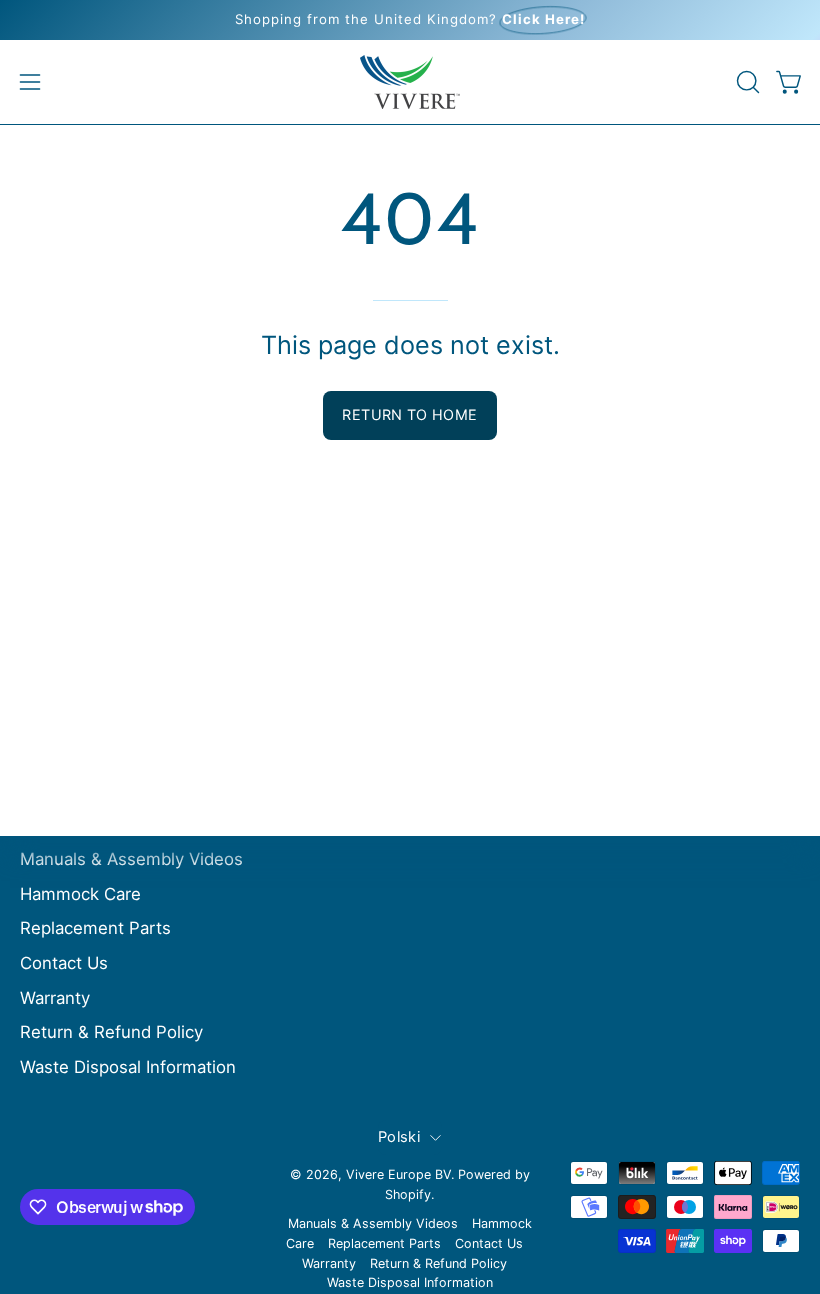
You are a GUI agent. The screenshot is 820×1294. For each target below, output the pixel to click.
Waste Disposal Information (128, 1067)
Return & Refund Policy (111, 1032)
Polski (399, 1137)
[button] (746, 82)
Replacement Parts (95, 928)
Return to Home (409, 414)
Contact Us (64, 963)
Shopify (408, 1194)
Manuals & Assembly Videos (131, 859)
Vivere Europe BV (398, 1174)
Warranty (55, 997)
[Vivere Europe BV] (410, 82)
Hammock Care (80, 894)
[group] (410, 20)
